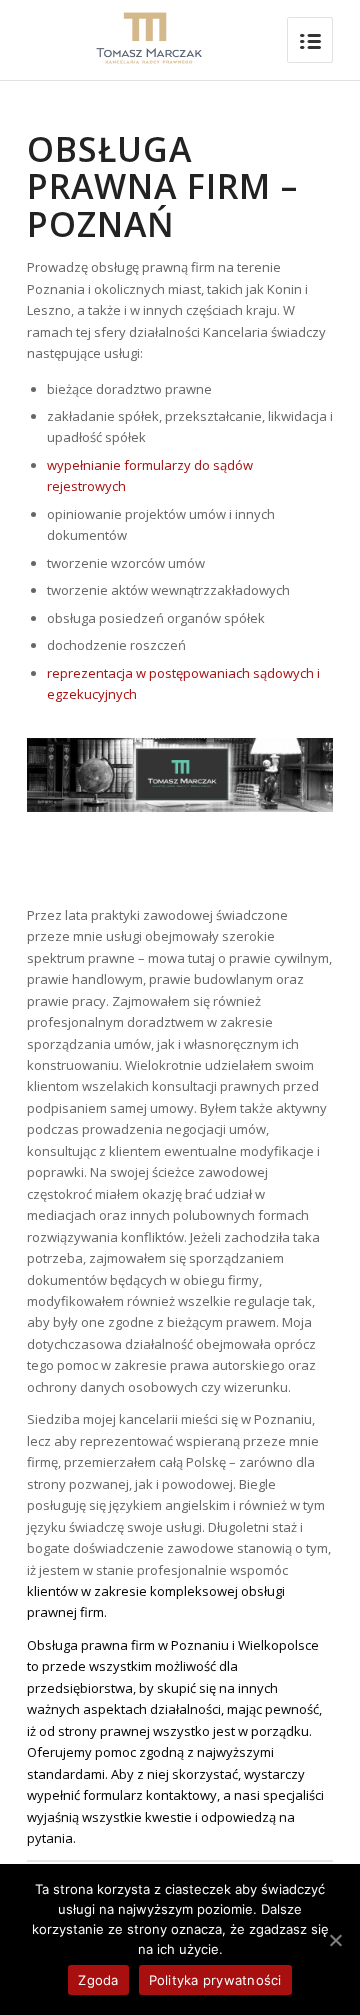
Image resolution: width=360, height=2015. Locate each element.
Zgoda (98, 1980)
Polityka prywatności (215, 1980)
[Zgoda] (335, 1940)
